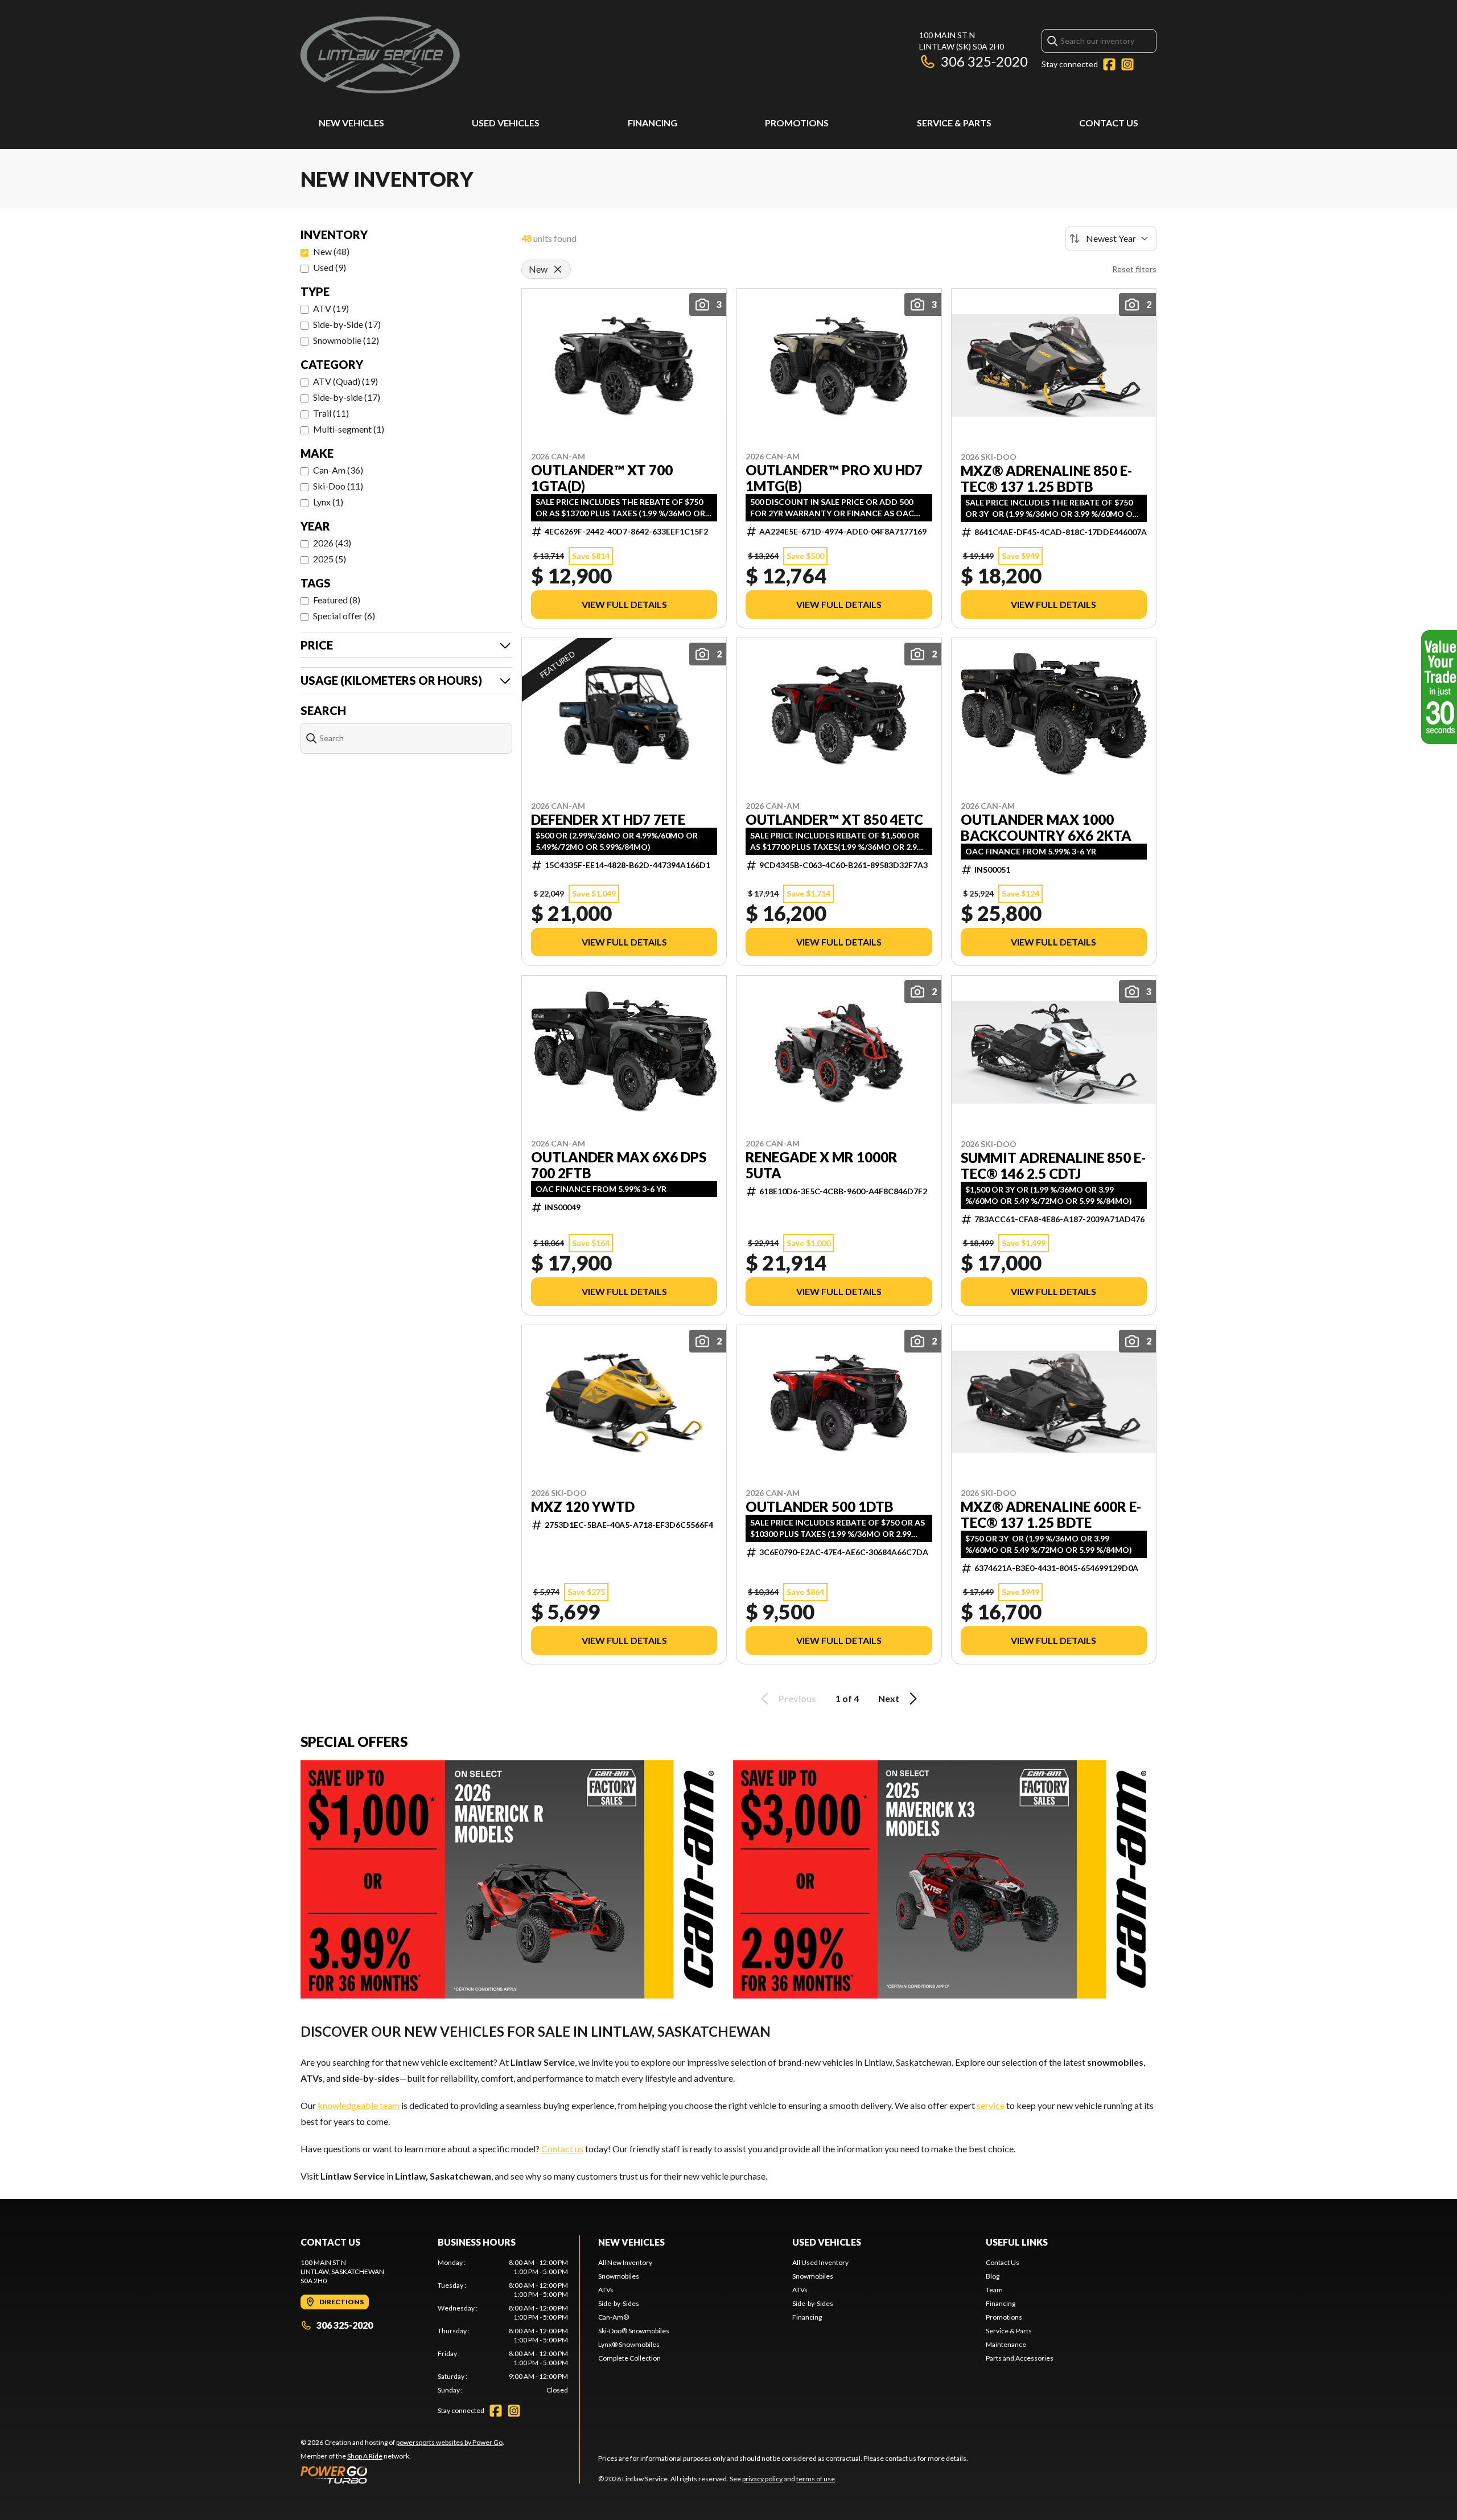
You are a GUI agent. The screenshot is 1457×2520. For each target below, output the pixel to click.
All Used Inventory (820, 2262)
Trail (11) (331, 413)
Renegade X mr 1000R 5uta (822, 1165)
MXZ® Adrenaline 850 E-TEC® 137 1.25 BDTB (1046, 479)
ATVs (606, 2290)
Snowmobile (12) (346, 340)
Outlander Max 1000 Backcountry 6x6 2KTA (1046, 828)
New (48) (331, 251)
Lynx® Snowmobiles (629, 2344)
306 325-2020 (984, 61)
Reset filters (1134, 269)
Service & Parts (954, 123)
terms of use (816, 2479)
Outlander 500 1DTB (820, 1507)
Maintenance (1006, 2344)
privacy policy (762, 2479)
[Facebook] (1109, 64)
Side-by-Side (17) (347, 324)
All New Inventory (625, 2262)
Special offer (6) (344, 616)
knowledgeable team (359, 2105)
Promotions (797, 123)
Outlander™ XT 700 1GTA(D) (602, 478)
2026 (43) (332, 543)
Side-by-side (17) (347, 397)
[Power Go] (402, 2474)
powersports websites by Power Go (449, 2442)
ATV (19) (331, 308)
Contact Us (1109, 123)
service (991, 2105)
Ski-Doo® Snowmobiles (634, 2331)
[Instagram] (1127, 64)
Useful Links (1017, 2242)
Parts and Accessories (1020, 2358)
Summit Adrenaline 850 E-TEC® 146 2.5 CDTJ (1053, 1166)
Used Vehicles (506, 123)
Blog (993, 2276)
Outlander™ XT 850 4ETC (834, 820)
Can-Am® (614, 2317)
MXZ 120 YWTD (583, 1507)
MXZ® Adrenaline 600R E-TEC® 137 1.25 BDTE (1051, 1515)
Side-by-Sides (619, 2303)
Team (994, 2290)
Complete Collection (629, 2358)
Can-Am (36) (338, 470)
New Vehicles (351, 123)
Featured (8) (337, 600)
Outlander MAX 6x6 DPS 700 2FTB (619, 1165)
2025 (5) (330, 559)
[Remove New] (558, 269)
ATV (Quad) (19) (345, 381)
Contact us (562, 2149)
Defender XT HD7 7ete (608, 820)
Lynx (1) (328, 502)
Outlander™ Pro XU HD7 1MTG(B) (834, 478)
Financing (653, 123)
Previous (797, 1698)
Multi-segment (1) (349, 429)
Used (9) (330, 267)
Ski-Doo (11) (338, 486)
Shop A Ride (365, 2456)
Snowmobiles (619, 2276)
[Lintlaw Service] (380, 55)
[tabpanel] (503, 2326)
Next (889, 1698)
